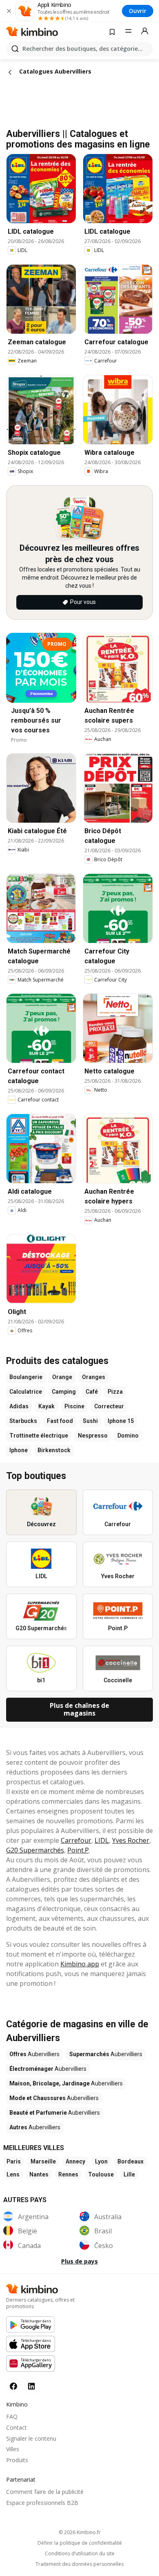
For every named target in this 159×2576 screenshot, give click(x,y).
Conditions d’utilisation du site (80, 2554)
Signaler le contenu (31, 2438)
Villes (13, 2449)
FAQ (12, 2416)
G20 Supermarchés (35, 1850)
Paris (14, 2161)
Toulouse (101, 2174)
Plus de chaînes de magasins (79, 1709)
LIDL (102, 1840)
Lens (13, 2174)
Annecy (75, 2161)
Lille (129, 2174)
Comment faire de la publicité (45, 2492)
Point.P (78, 1850)
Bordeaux (130, 2161)
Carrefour (76, 1840)
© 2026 (80, 2532)
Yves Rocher (131, 1840)
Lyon (101, 2161)
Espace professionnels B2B (42, 2503)
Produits (17, 2460)
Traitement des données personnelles (79, 2564)
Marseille (43, 2161)
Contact (17, 2427)
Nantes (39, 2174)
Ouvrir (138, 11)
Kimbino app (80, 1964)
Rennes (68, 2174)
